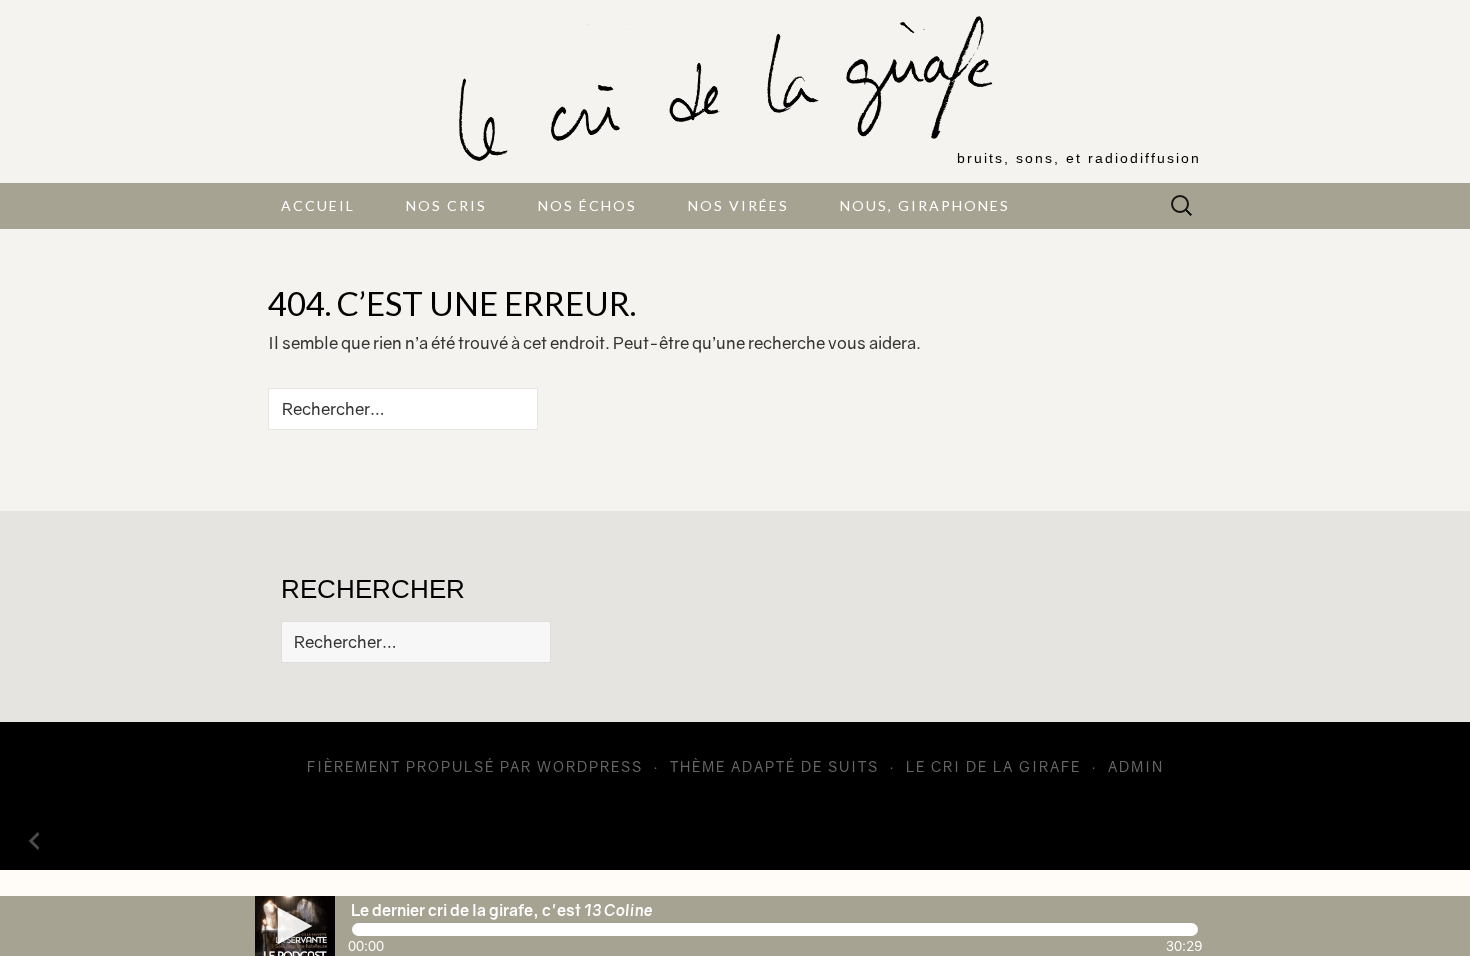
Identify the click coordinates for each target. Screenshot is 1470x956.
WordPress (590, 766)
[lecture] (295, 926)
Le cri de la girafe (993, 766)
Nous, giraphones (925, 205)
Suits (853, 766)
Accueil (318, 205)
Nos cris (446, 205)
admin (1136, 766)
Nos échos (587, 205)
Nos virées (738, 205)
